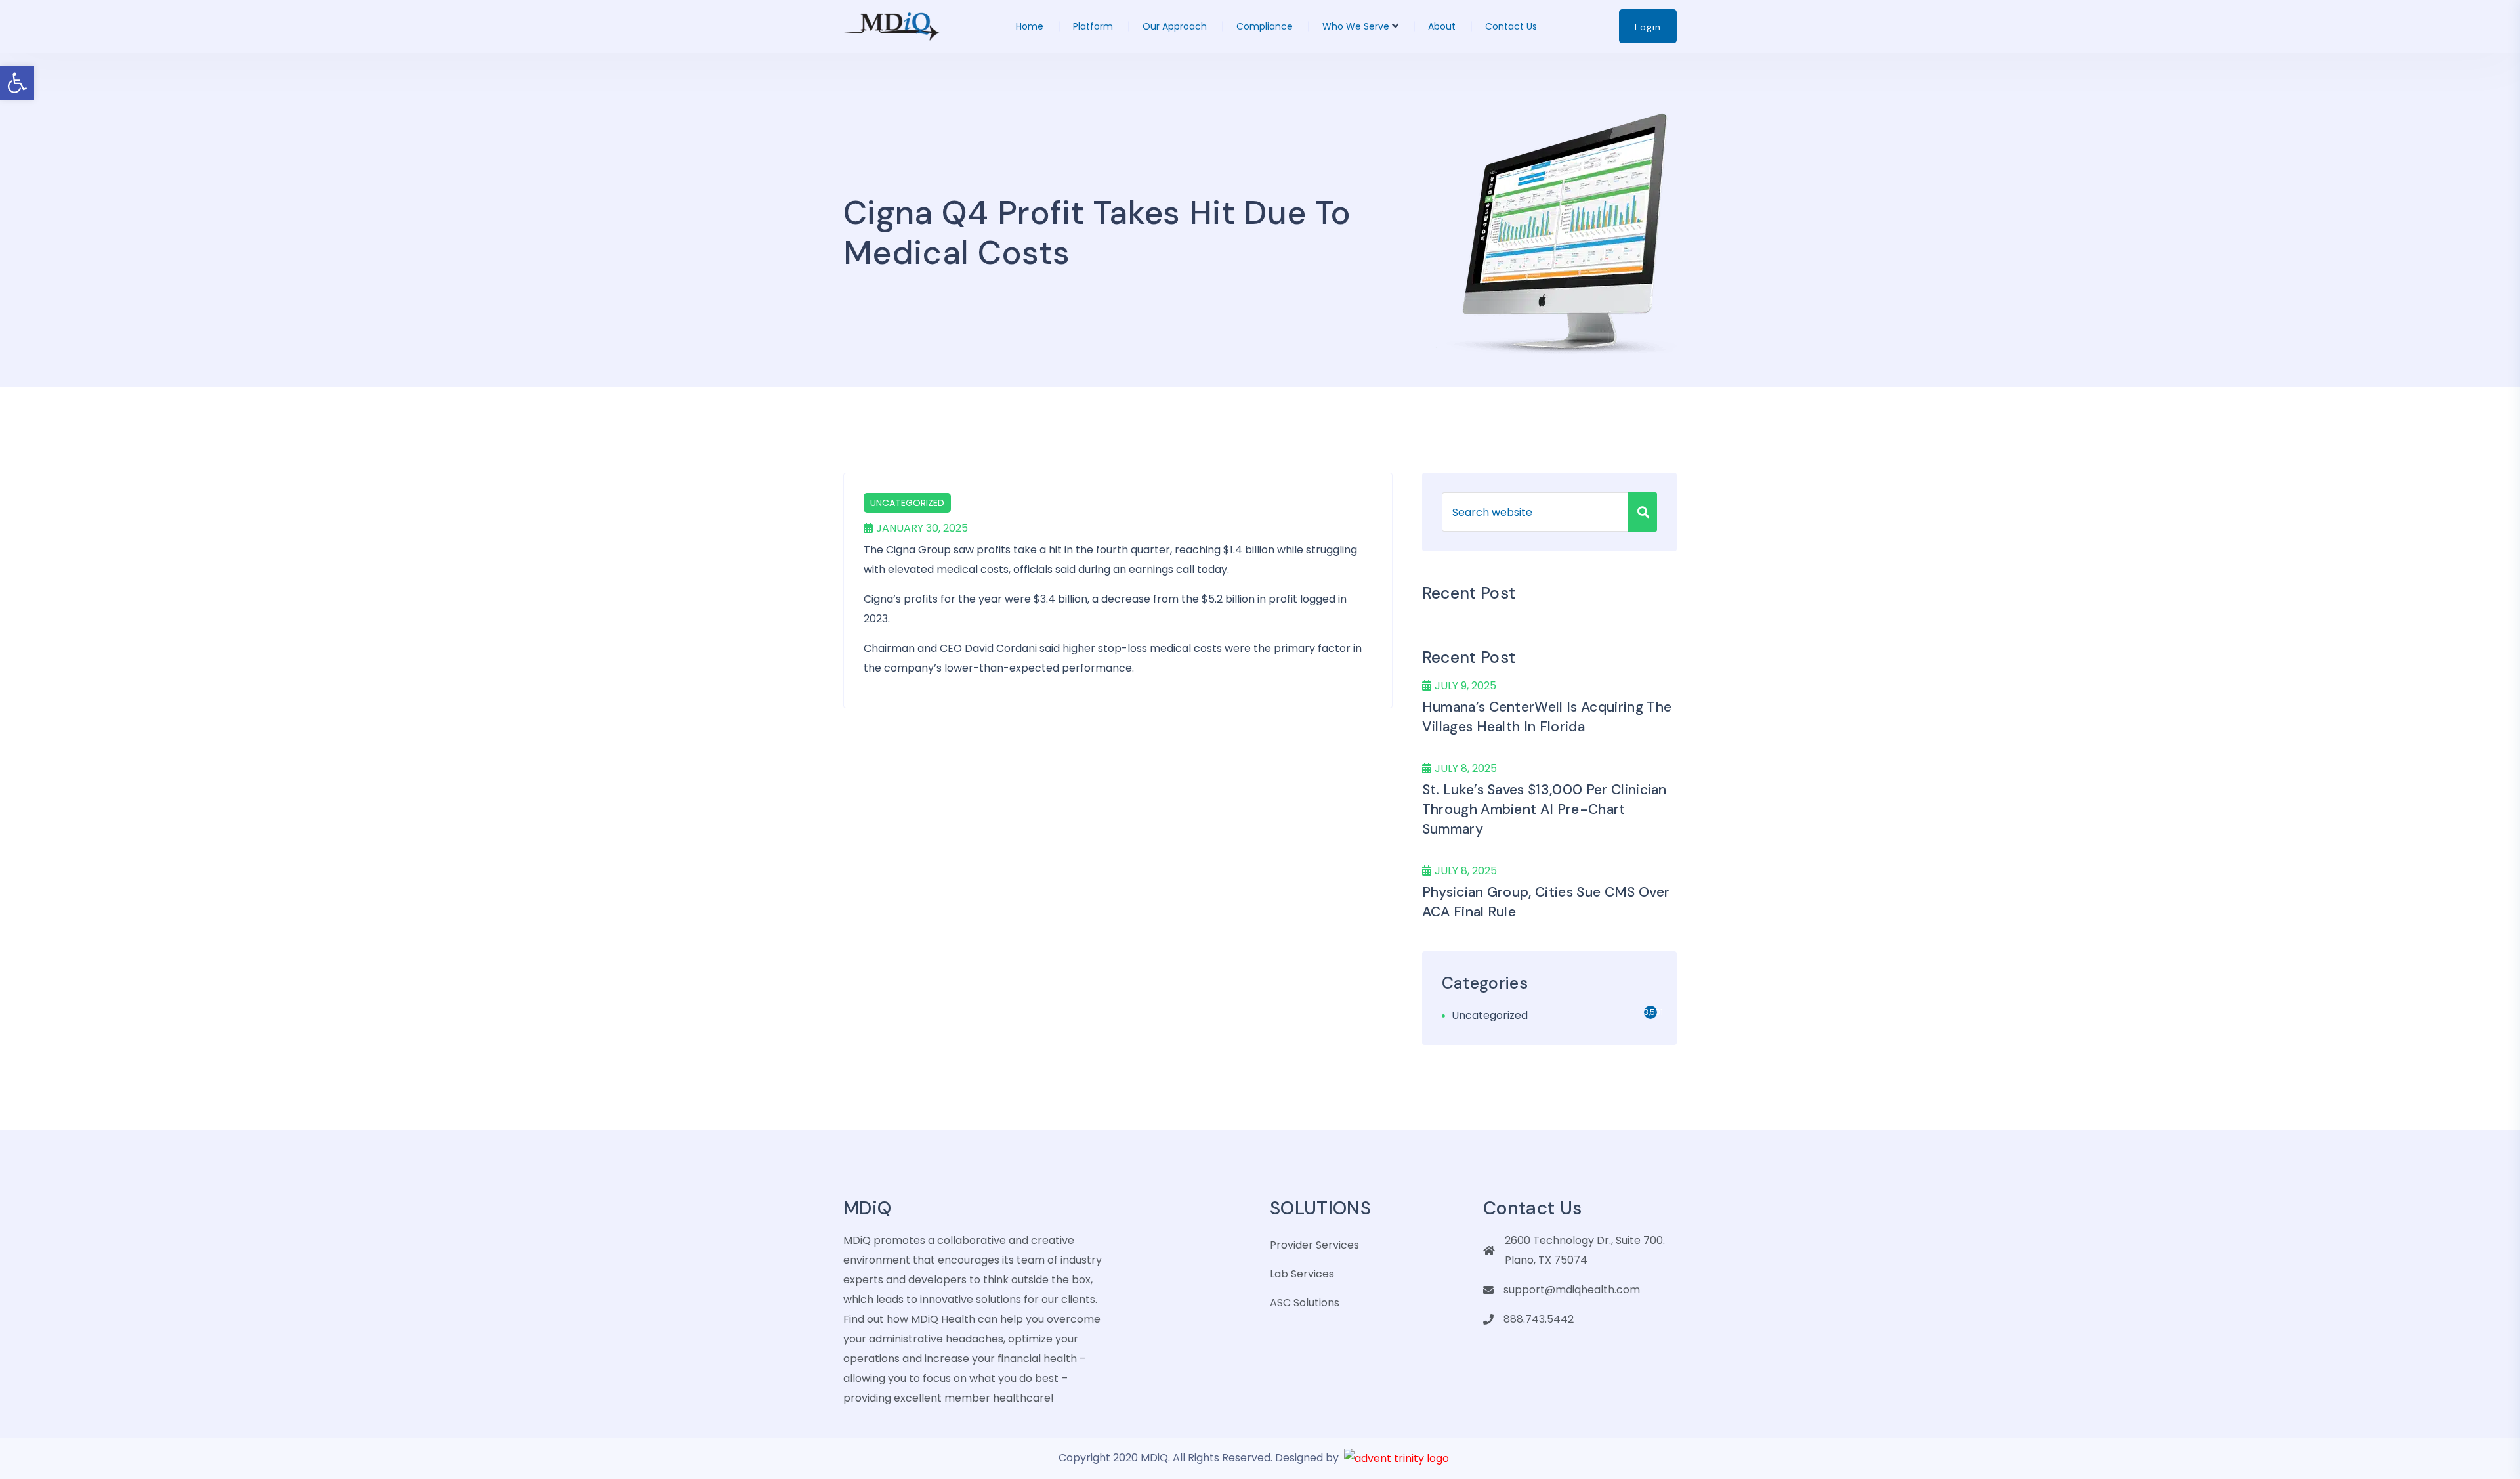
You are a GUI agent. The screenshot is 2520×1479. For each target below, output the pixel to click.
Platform (1093, 26)
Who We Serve (1356, 26)
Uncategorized (907, 503)
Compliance (1265, 26)
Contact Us (1511, 26)
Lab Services (1302, 1274)
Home (1030, 26)
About (1442, 26)
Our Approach (1175, 26)
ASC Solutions (1305, 1303)
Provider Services (1314, 1245)
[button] (17, 83)
